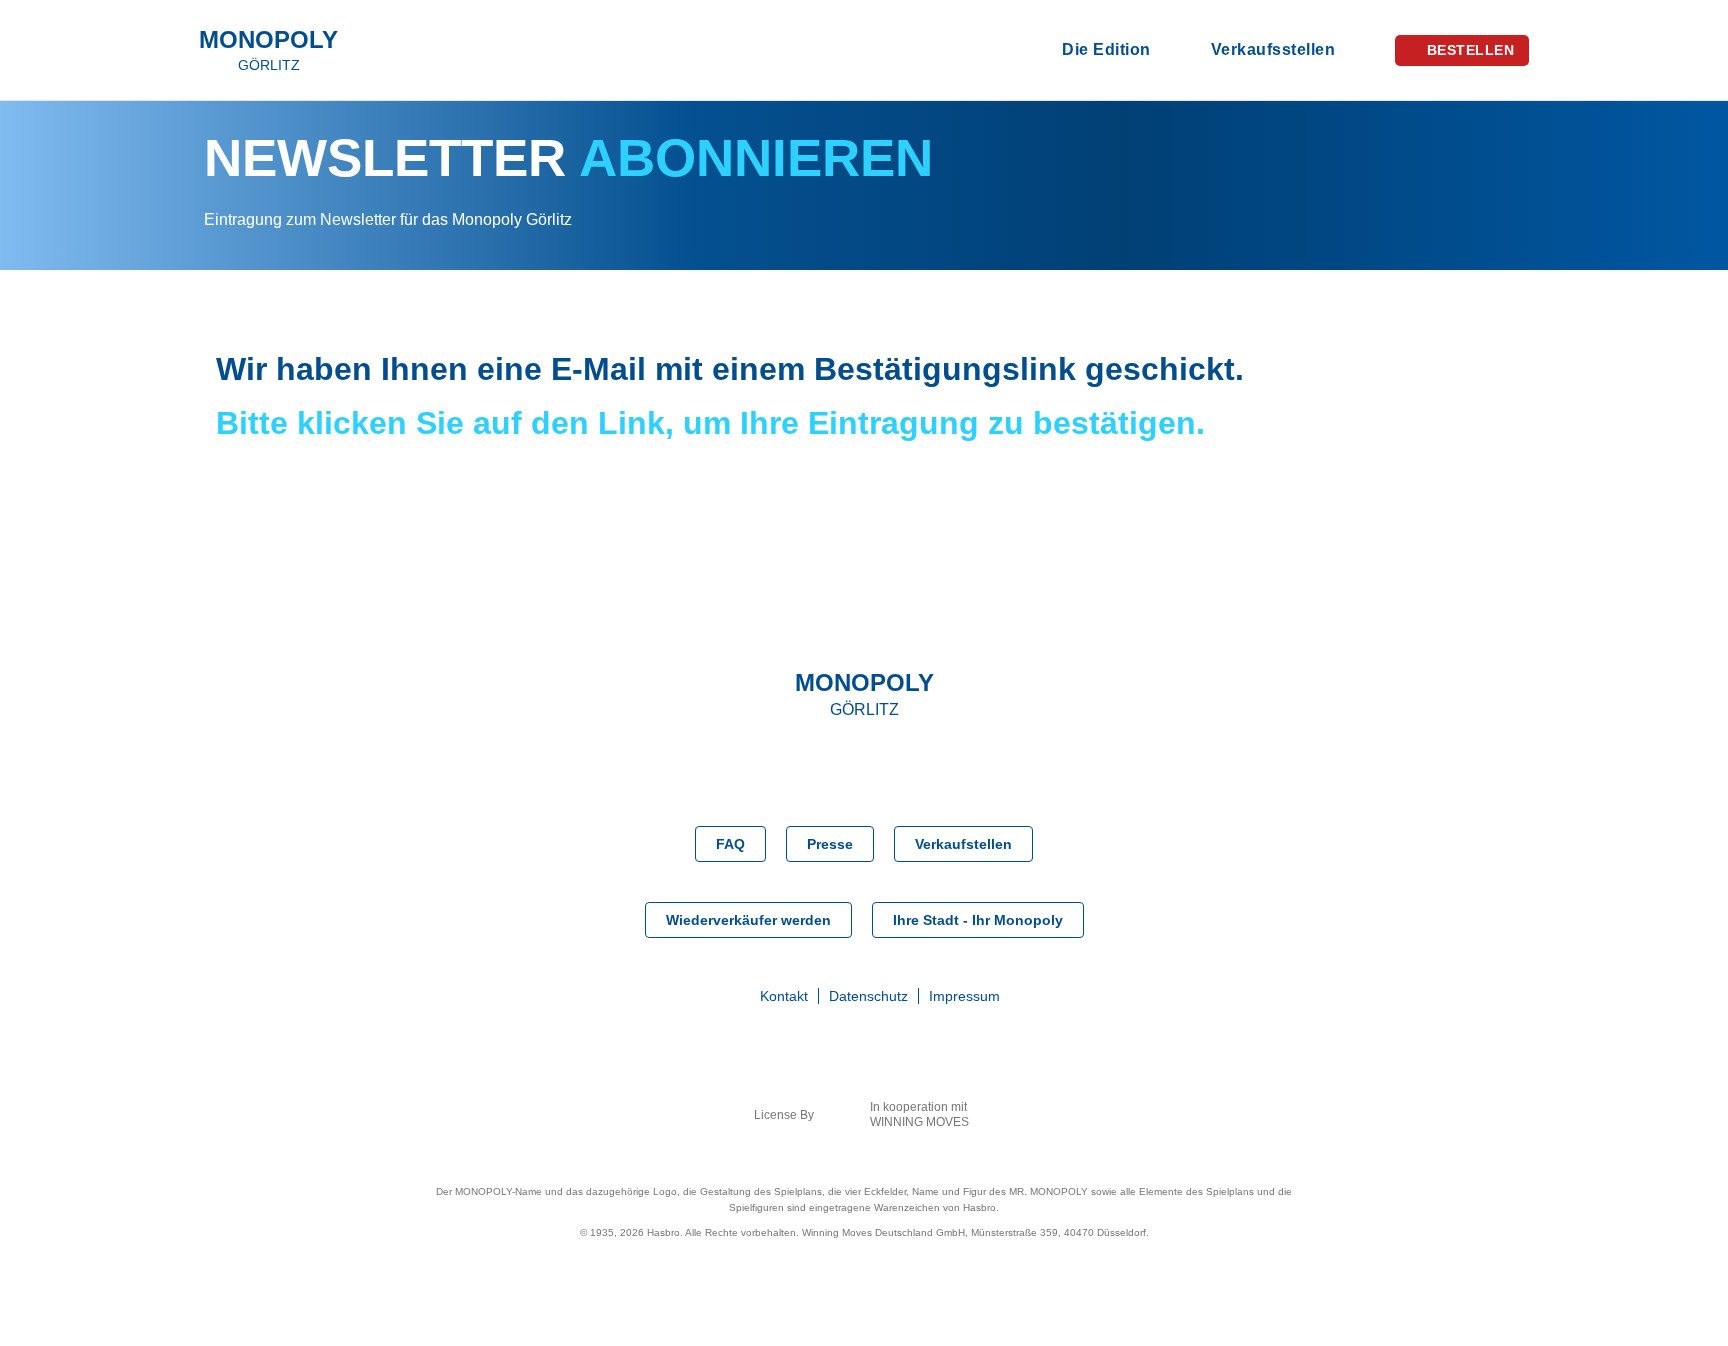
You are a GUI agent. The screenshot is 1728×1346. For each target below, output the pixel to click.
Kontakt (784, 996)
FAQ (730, 844)
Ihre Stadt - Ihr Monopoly (978, 920)
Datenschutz (868, 996)
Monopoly (268, 51)
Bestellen (1471, 50)
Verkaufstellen (963, 844)
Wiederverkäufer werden (748, 920)
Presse (830, 844)
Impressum (964, 996)
